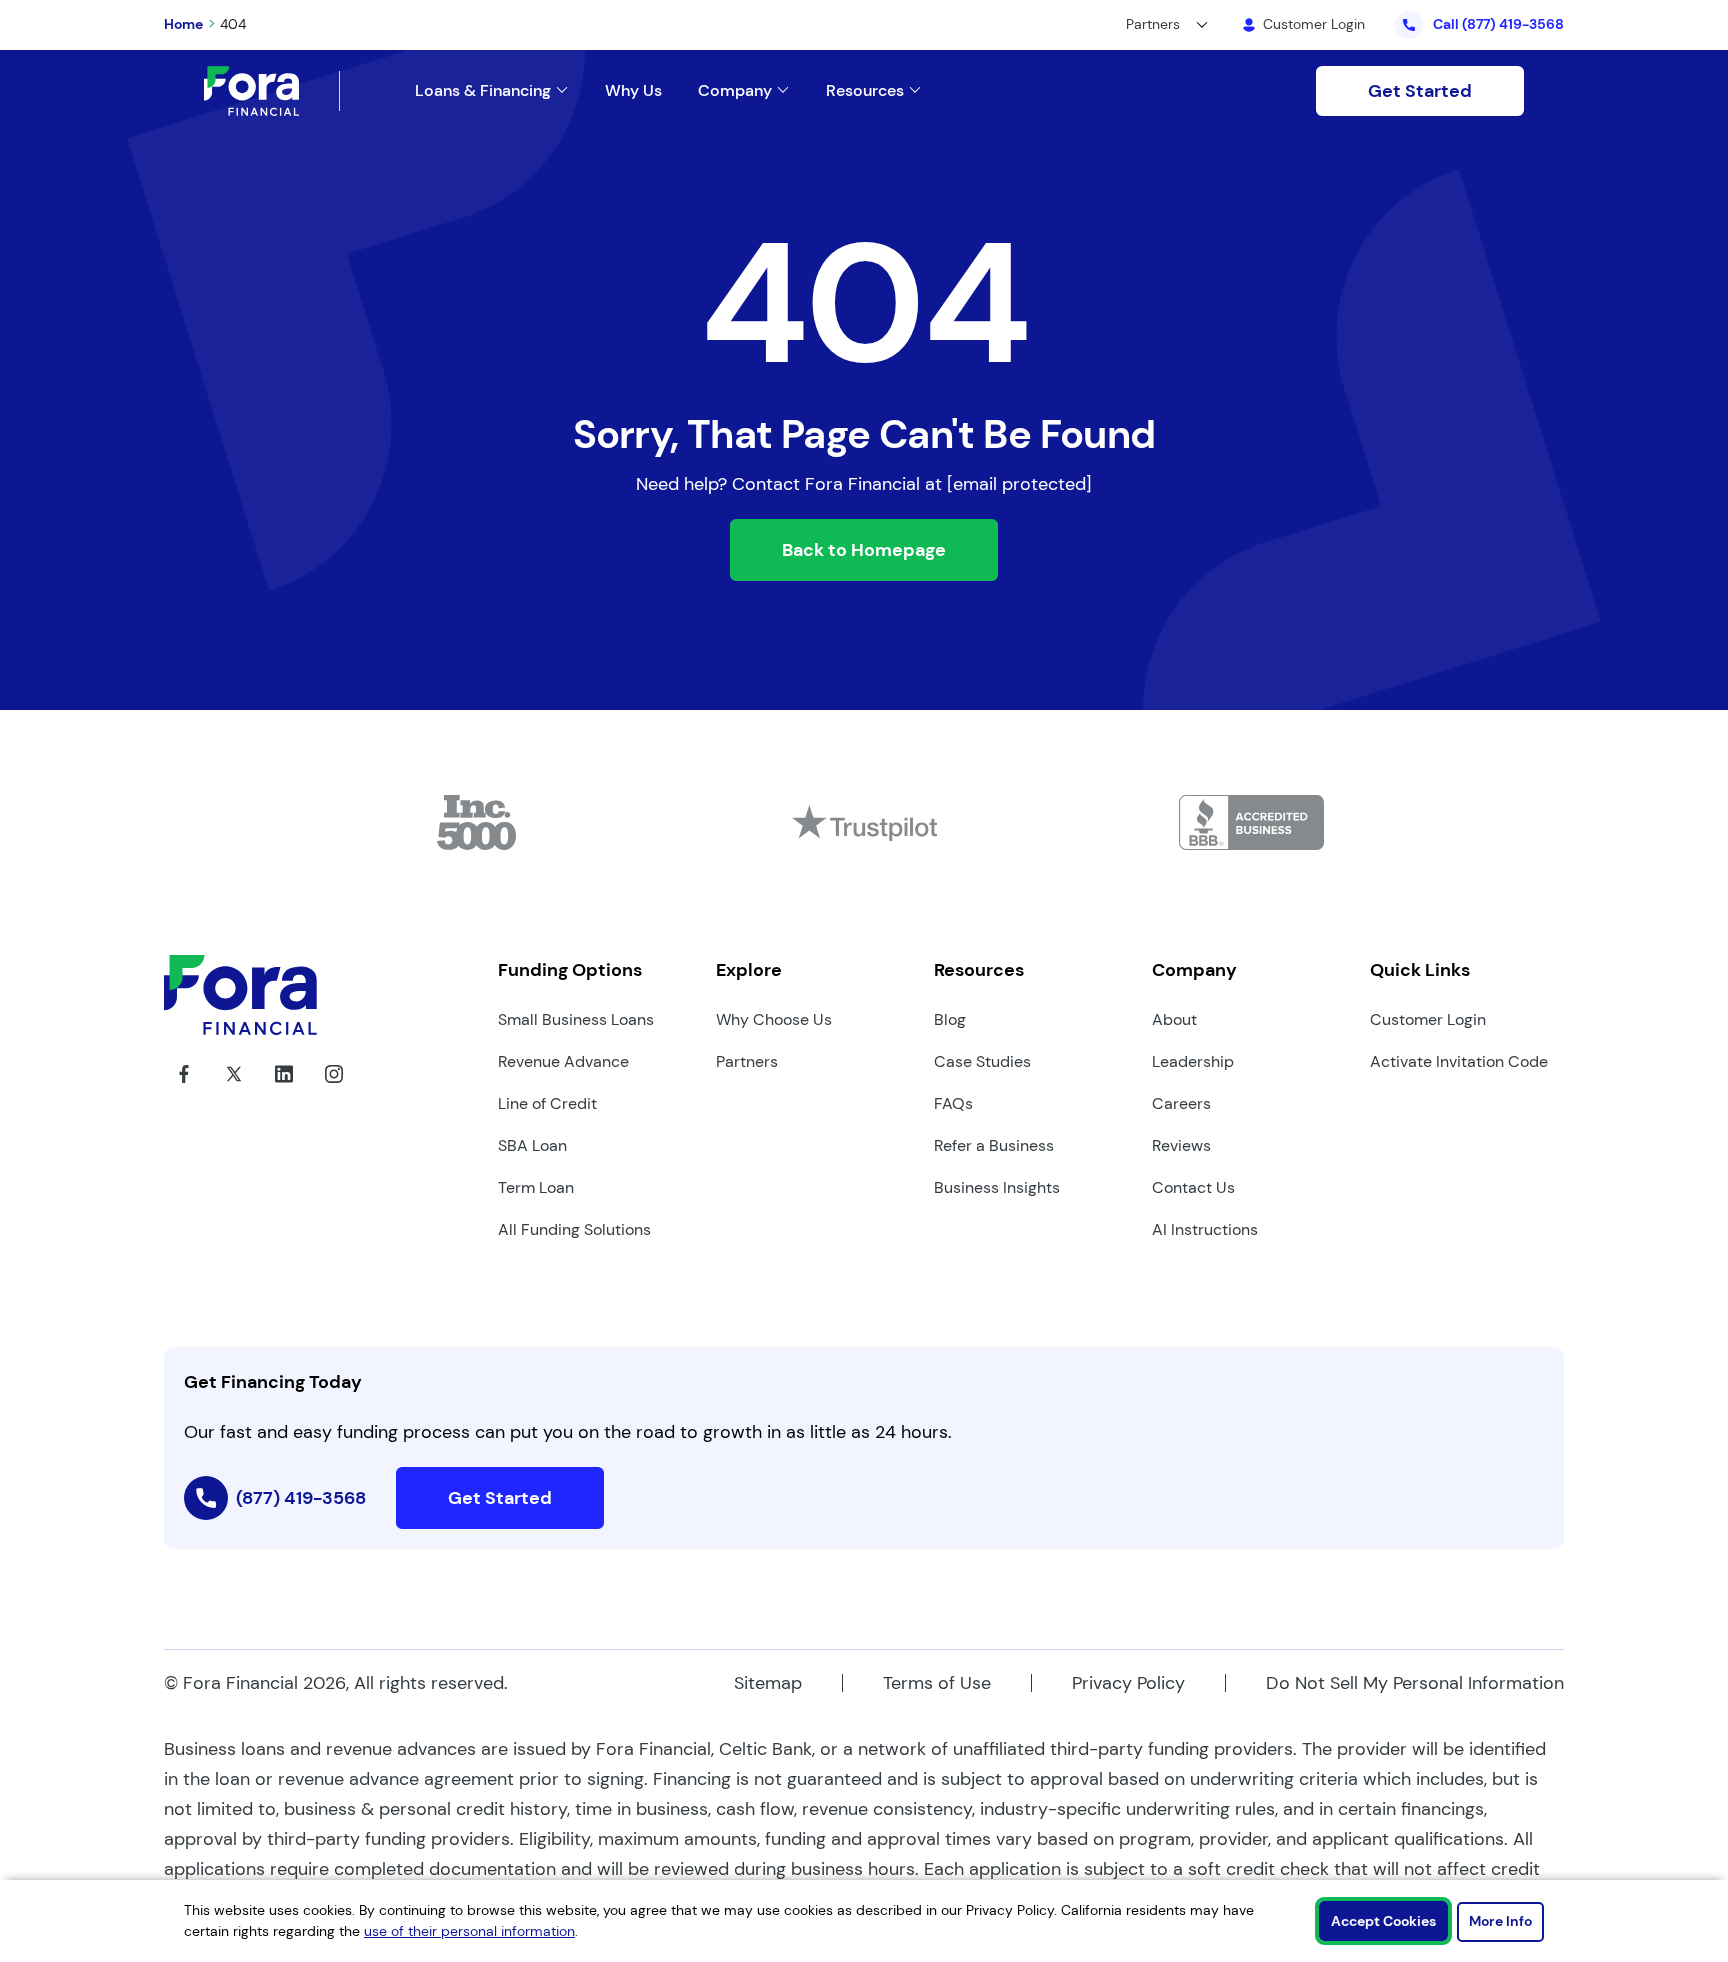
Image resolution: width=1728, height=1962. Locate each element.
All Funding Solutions (574, 1229)
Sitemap (768, 1683)
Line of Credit (547, 1103)
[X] (234, 1088)
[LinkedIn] (284, 1088)
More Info (1500, 1921)
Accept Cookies (1383, 1921)
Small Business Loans (576, 1019)
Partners (747, 1061)
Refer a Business (994, 1145)
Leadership (1193, 1061)
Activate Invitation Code (1459, 1061)
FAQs (953, 1103)
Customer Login (1428, 1019)
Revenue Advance (563, 1061)
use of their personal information (469, 1931)
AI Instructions (1205, 1229)
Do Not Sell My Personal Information (1415, 1683)
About (1174, 1019)
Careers (1181, 1103)
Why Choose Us (774, 1019)
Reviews (1181, 1145)
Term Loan (536, 1187)
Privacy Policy (1128, 1683)
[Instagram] (334, 1088)
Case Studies (982, 1061)
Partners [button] (1153, 24)
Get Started (1420, 91)
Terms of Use (937, 1683)
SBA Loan (532, 1145)
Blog (950, 1019)
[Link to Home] (272, 91)
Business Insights (997, 1187)
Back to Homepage (864, 550)
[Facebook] (184, 1088)
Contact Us (1193, 1187)
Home (183, 24)
